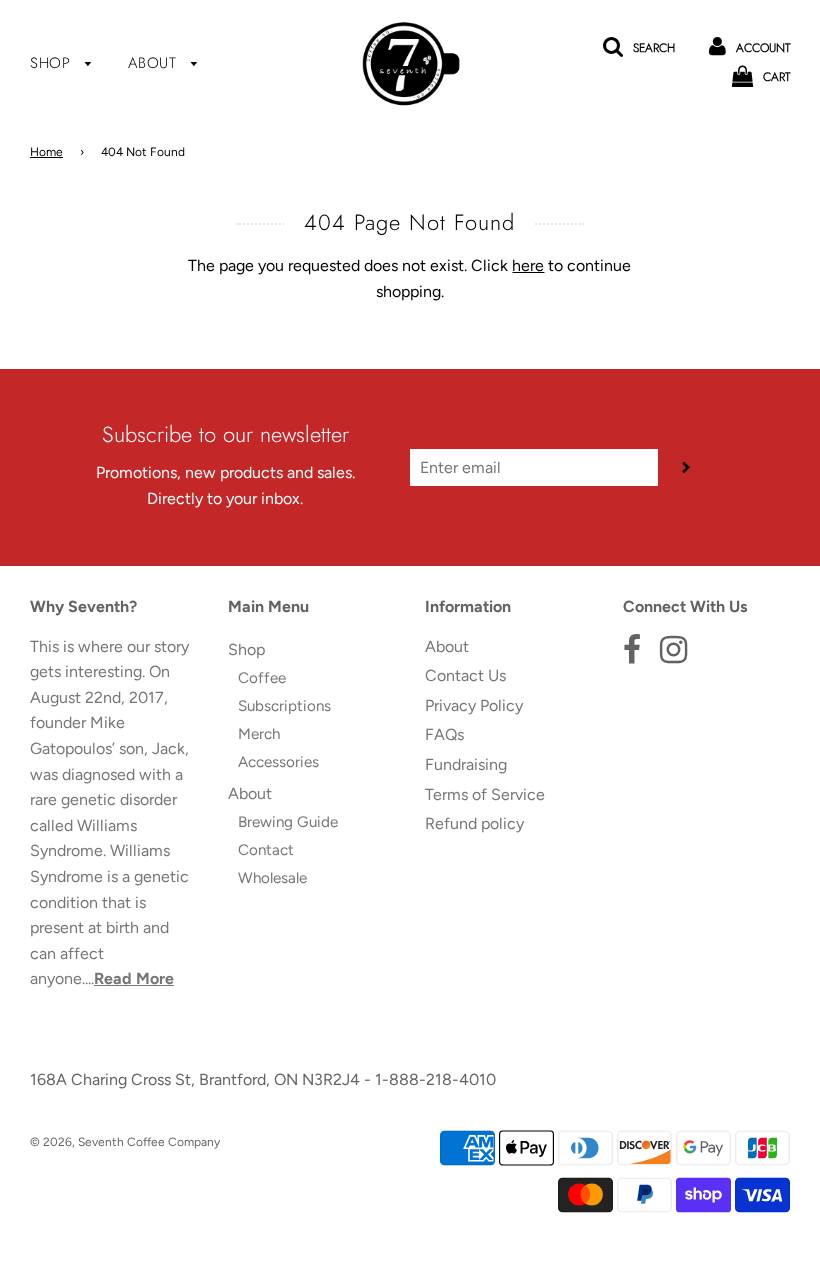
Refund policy (474, 823)
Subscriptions (284, 706)
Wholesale (272, 878)
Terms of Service (485, 794)
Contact (266, 850)
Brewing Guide (288, 822)
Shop (53, 63)
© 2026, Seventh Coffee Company (125, 1142)
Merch (259, 734)
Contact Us (465, 675)
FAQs (444, 734)
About (155, 63)
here (528, 265)
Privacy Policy (474, 705)
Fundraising (466, 764)
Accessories (278, 762)
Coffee (262, 678)
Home (46, 152)
